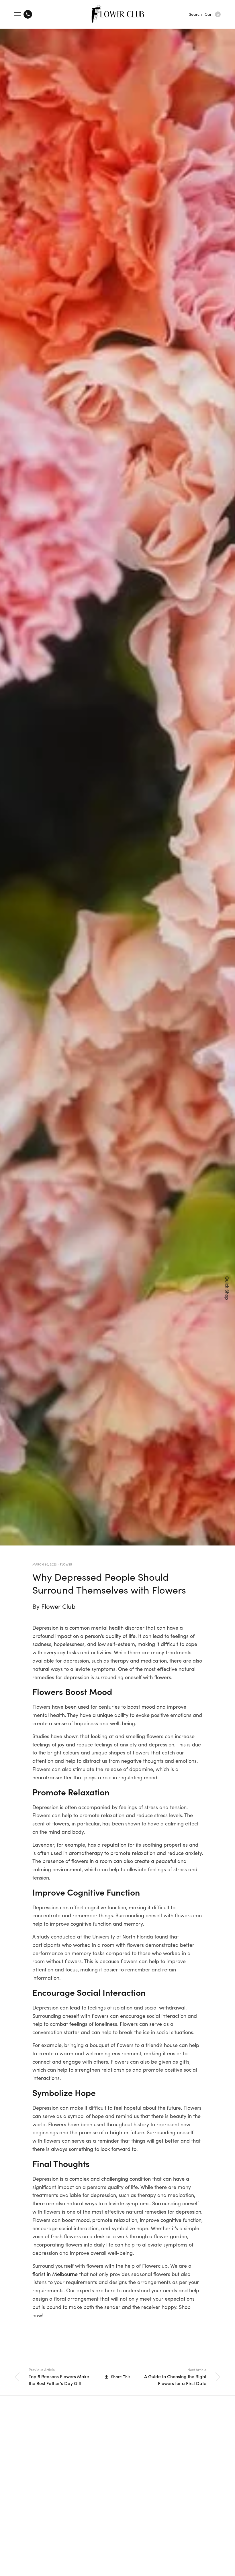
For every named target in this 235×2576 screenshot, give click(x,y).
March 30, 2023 (45, 1564)
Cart (212, 14)
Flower (66, 1564)
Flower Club (58, 1606)
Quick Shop (228, 1288)
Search (195, 14)
